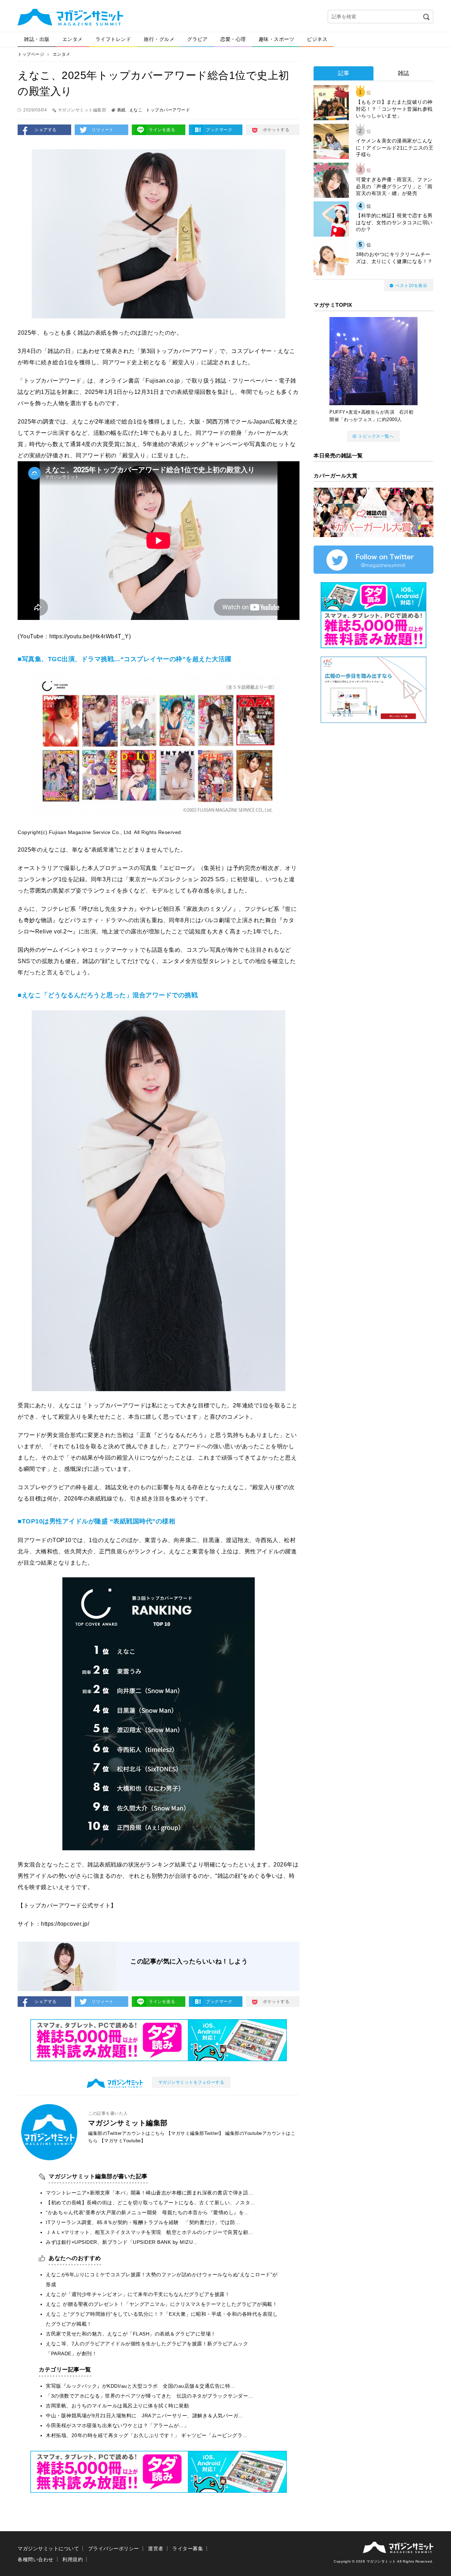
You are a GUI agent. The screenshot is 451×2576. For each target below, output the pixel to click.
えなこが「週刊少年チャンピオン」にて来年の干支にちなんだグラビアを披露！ (138, 2294)
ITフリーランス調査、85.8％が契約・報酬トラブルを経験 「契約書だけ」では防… (143, 2222)
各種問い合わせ (36, 2559)
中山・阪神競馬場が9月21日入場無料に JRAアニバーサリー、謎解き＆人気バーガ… (145, 2416)
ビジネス (317, 39)
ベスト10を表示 (411, 286)
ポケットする (276, 130)
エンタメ (73, 39)
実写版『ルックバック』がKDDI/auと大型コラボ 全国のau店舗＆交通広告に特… (141, 2386)
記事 (344, 73)
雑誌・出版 (37, 39)
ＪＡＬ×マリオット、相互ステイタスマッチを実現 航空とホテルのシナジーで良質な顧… (150, 2232)
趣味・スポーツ (277, 39)
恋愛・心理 (233, 39)
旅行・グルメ (159, 39)
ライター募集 (188, 2548)
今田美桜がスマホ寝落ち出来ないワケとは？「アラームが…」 (117, 2425)
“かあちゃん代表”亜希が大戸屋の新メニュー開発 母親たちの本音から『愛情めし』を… (147, 2212)
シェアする (46, 130)
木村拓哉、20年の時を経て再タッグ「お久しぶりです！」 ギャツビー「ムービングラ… (147, 2435)
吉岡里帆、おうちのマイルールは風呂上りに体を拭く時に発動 (117, 2406)
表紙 (121, 110)
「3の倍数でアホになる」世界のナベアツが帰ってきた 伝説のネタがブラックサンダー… (150, 2396)
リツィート (103, 130)
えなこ (136, 110)
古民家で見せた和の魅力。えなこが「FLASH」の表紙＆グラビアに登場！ (131, 2334)
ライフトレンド (113, 39)
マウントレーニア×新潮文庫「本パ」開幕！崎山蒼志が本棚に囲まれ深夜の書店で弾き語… (150, 2193)
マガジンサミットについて (48, 2548)
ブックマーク (219, 130)
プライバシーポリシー (114, 2548)
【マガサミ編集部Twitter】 (195, 2133)
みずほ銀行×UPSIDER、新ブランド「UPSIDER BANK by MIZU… (122, 2242)
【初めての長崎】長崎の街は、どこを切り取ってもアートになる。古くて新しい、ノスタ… (151, 2203)
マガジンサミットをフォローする (191, 2082)
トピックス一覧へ (376, 436)
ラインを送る (162, 130)
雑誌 (404, 73)
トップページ (31, 54)
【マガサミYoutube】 (123, 2141)
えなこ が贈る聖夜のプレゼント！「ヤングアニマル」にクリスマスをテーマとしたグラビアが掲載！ (162, 2304)
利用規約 (73, 2559)
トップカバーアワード (168, 110)
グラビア (197, 39)
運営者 (156, 2548)
